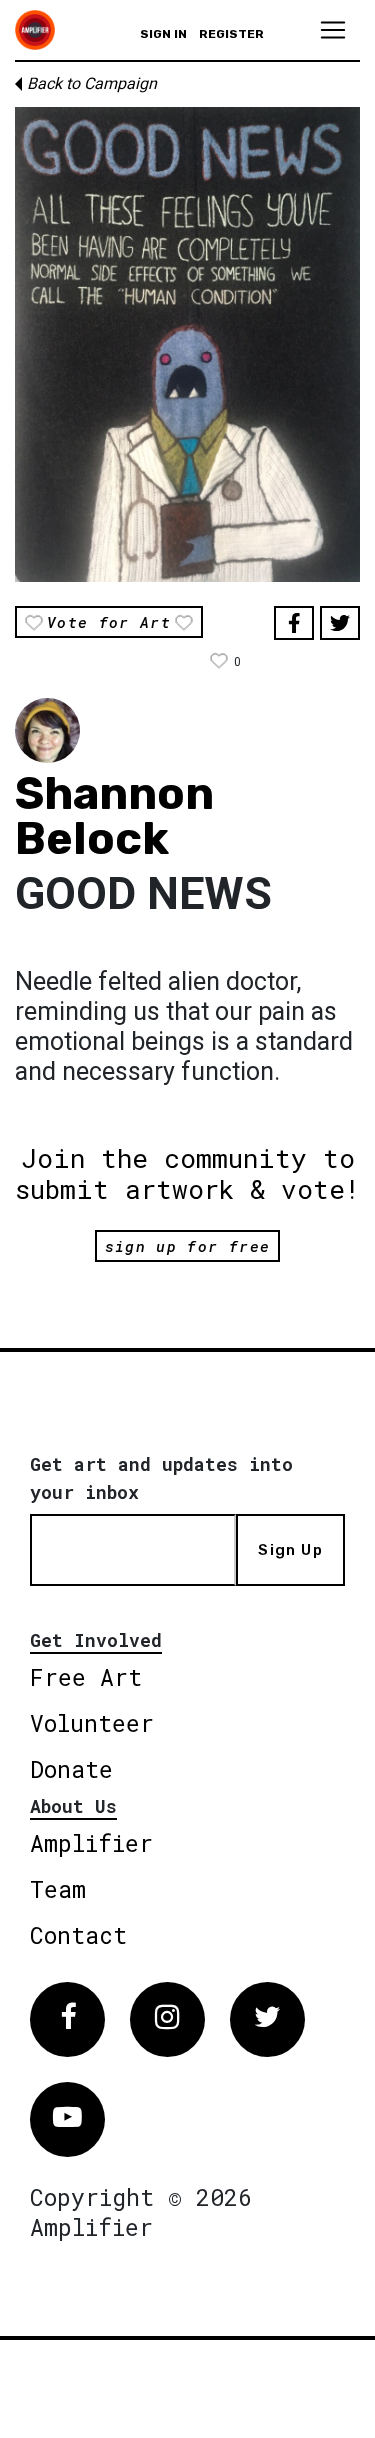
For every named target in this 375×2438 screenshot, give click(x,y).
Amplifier (91, 1843)
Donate (71, 1769)
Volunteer (92, 1723)
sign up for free (187, 1246)
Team (58, 1889)
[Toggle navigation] (333, 30)
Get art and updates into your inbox (161, 1478)
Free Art (86, 1677)
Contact (78, 1935)
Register (231, 34)
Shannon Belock (114, 816)
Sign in (163, 34)
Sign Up (290, 1550)
